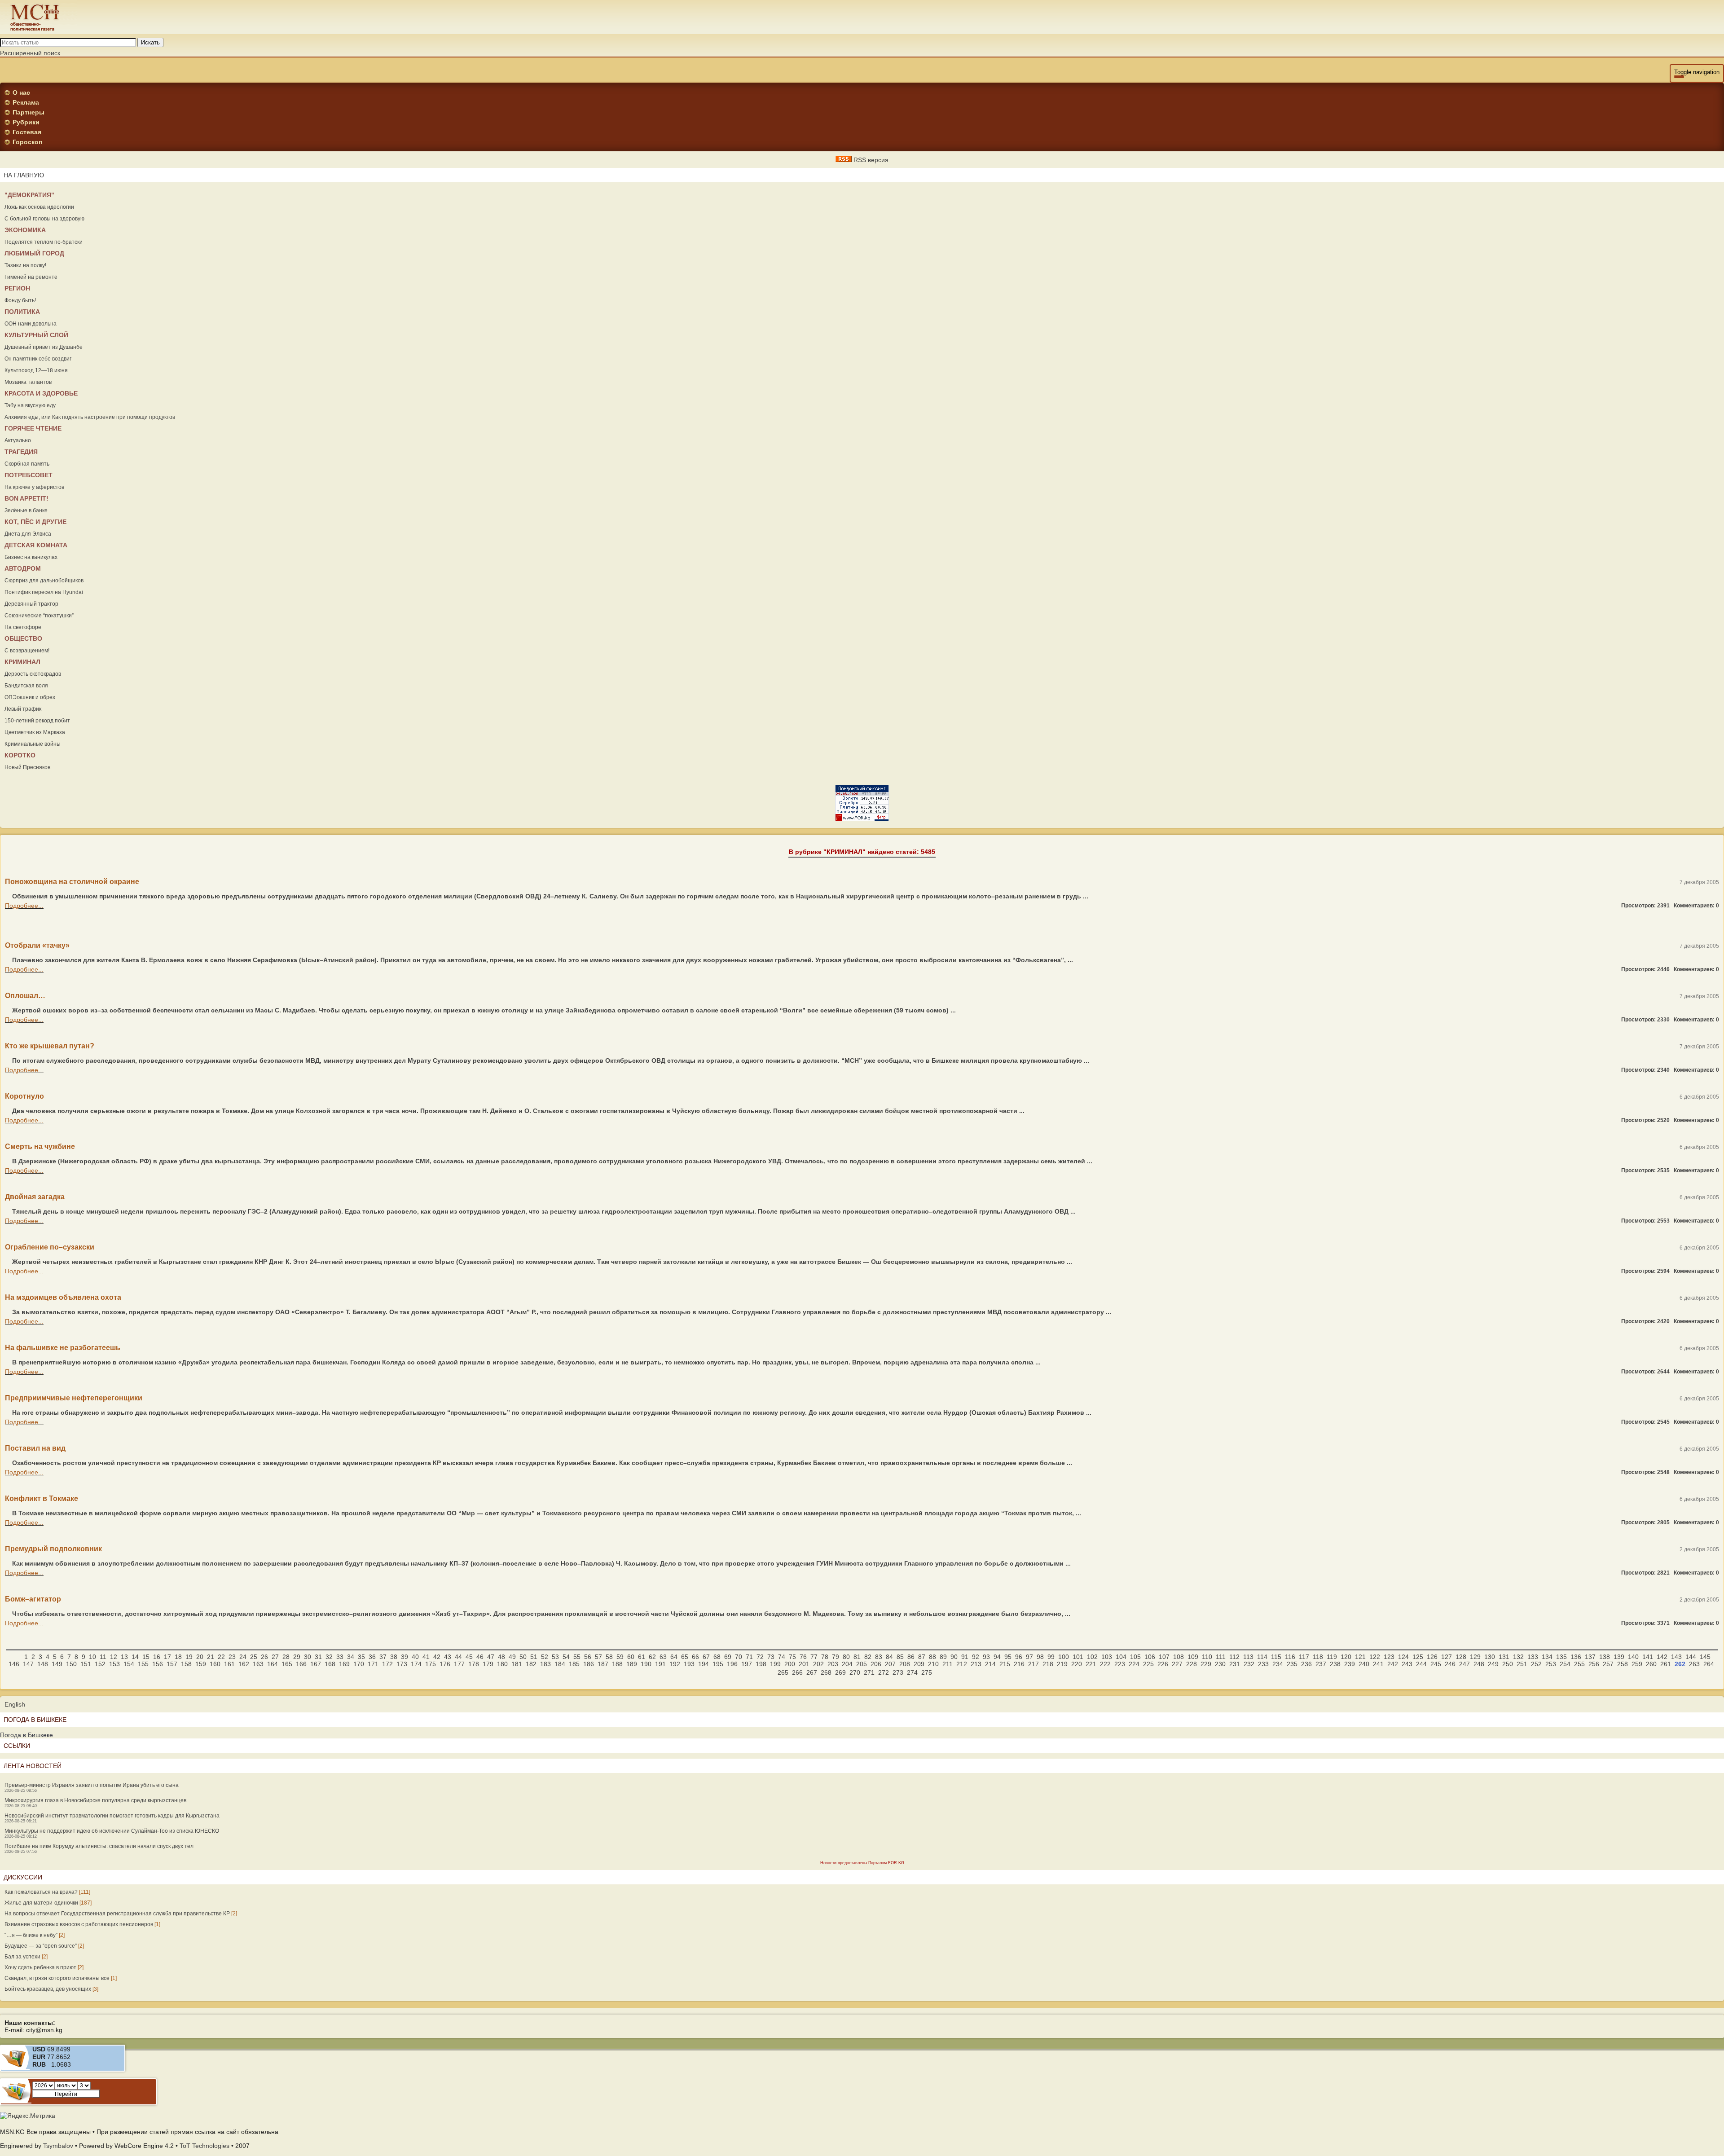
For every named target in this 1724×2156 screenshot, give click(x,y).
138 (1605, 1657)
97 (1029, 1657)
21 (211, 1657)
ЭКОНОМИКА (25, 230)
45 (469, 1657)
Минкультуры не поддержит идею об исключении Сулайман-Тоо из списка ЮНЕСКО (112, 1831)
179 (488, 1664)
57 (598, 1657)
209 (919, 1664)
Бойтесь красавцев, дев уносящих (48, 1989)
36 (372, 1657)
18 (178, 1657)
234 (1278, 1664)
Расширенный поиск (30, 53)
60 (631, 1657)
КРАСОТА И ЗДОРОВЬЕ (41, 393)
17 (167, 1657)
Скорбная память (27, 464)
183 (545, 1664)
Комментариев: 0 (1696, 906)
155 (143, 1664)
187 (603, 1664)
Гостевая (27, 132)
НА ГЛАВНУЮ (24, 175)
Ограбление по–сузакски (50, 1247)
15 (146, 1657)
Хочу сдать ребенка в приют (40, 1967)
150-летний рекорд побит (37, 721)
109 (1193, 1657)
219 (1062, 1664)
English (15, 1704)
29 (297, 1657)
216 (1019, 1664)
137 (1590, 1657)
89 (943, 1657)
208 (905, 1664)
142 (1662, 1657)
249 (1493, 1664)
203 (833, 1664)
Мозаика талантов (28, 382)
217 (1034, 1664)
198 (761, 1664)
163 (258, 1664)
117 (1304, 1657)
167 (316, 1664)
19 (189, 1657)
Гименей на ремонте (31, 277)
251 (1522, 1664)
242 (1393, 1664)
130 (1490, 1657)
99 (1051, 1657)
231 (1235, 1664)
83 (879, 1657)
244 (1421, 1664)
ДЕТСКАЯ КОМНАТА (36, 545)
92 (976, 1657)
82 (868, 1657)
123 (1389, 1657)
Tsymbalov (58, 2146)
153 (114, 1664)
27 (275, 1657)
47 (491, 1657)
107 (1164, 1657)
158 (186, 1664)
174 (416, 1664)
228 (1192, 1664)
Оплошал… (25, 996)
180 (502, 1664)
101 (1078, 1657)
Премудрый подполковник (53, 1549)
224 (1134, 1664)
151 (86, 1664)
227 (1177, 1664)
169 (344, 1664)
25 (254, 1657)
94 (997, 1657)
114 (1262, 1657)
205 (862, 1664)
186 (589, 1664)
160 (215, 1664)
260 (1651, 1664)
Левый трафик (23, 709)
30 (308, 1657)
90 (954, 1657)
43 (448, 1657)
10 (92, 1657)
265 (783, 1672)
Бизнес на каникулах (31, 557)
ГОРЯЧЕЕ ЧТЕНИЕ (33, 428)
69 (728, 1657)
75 (792, 1657)
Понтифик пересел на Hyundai (44, 592)
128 (1461, 1657)
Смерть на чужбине (40, 1146)
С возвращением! (27, 651)
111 (1221, 1657)
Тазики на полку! (25, 265)
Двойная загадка (35, 1197)
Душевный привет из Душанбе (44, 347)
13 (124, 1657)
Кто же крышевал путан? (50, 1046)
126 (1432, 1657)
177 (459, 1664)
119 (1332, 1657)
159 (201, 1664)
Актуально (18, 440)
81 (857, 1657)
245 (1436, 1664)
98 (1040, 1657)
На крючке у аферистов (34, 487)
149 (57, 1664)
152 (100, 1664)
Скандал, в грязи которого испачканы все (57, 1978)
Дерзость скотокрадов (33, 674)
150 (71, 1664)
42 (437, 1657)
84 (889, 1657)
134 (1547, 1657)
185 (574, 1664)
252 (1536, 1664)
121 (1360, 1657)
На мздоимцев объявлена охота (63, 1297)
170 (359, 1664)
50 (523, 1657)
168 (330, 1664)
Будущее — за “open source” (41, 1946)
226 (1163, 1664)
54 (566, 1657)
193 (689, 1664)
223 (1120, 1664)
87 (922, 1657)
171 (373, 1664)
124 (1403, 1657)
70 (739, 1657)
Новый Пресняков (27, 767)
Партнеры (29, 112)
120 (1346, 1657)
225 (1148, 1664)
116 (1290, 1657)
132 (1518, 1657)
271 (869, 1672)
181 (517, 1664)
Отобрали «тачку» (37, 945)
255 (1579, 1664)
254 (1565, 1664)
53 (555, 1657)
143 (1676, 1657)
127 (1447, 1657)
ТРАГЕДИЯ (21, 452)
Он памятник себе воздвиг (38, 359)
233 (1263, 1664)
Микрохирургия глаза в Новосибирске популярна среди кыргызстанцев (95, 1800)
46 (480, 1657)
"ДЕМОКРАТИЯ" (29, 195)
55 (577, 1657)
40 (415, 1657)
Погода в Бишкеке (26, 1735)
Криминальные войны (33, 744)
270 (855, 1672)
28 (286, 1657)
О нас (21, 92)
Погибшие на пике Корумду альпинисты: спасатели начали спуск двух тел (99, 1846)
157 (172, 1664)
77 (814, 1657)
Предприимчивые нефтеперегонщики (74, 1398)
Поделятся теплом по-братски (44, 242)
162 (244, 1664)
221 (1091, 1664)
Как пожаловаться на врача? (41, 1892)
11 (103, 1657)
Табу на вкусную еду (30, 405)
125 (1418, 1657)
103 (1107, 1657)
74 (782, 1657)
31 (318, 1657)
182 (531, 1664)
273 (898, 1672)
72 (760, 1657)
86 (911, 1657)
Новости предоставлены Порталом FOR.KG (862, 1863)
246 (1450, 1664)
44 (458, 1657)
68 (717, 1657)
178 (474, 1664)
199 (775, 1664)
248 (1479, 1664)
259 (1637, 1664)
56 (588, 1657)
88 (932, 1657)
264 (1709, 1664)
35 (361, 1657)
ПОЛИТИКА (22, 312)
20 (200, 1657)
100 (1064, 1657)
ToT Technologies (205, 2146)
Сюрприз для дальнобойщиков (44, 581)
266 (797, 1672)
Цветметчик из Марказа (35, 732)
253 (1551, 1664)
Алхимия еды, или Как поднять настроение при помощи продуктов (90, 417)
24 (243, 1657)
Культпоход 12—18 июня (36, 370)
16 (157, 1657)
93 (986, 1657)
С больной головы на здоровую (44, 219)
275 (927, 1672)
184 (560, 1664)
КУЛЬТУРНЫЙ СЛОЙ (36, 335)
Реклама (26, 102)
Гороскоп (27, 142)
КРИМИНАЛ (22, 662)
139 (1619, 1657)
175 (431, 1664)
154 (129, 1664)
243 (1407, 1664)
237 (1321, 1664)
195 (718, 1664)
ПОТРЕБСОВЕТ (29, 475)
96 (1019, 1657)
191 (660, 1664)
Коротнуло (24, 1096)
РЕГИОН (17, 288)
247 (1465, 1664)
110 (1207, 1657)
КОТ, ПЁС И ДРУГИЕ (35, 522)
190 (646, 1664)
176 (445, 1664)
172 (387, 1664)
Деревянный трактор (31, 604)
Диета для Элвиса (28, 534)
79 (836, 1657)
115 (1276, 1657)
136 (1576, 1657)
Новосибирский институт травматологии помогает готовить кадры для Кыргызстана (112, 1816)
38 (394, 1657)
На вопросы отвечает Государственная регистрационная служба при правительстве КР (117, 1914)
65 (685, 1657)
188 (617, 1664)
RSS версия (870, 160)
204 (847, 1664)
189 (632, 1664)
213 (976, 1664)
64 (674, 1657)
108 (1179, 1657)
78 (825, 1657)
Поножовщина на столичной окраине (72, 882)
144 (1691, 1657)
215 (1005, 1664)
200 (790, 1664)
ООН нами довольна (31, 324)
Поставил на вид (35, 1448)
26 (264, 1657)
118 (1318, 1657)
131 (1504, 1657)
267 (812, 1672)
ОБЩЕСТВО (23, 638)
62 (652, 1657)
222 (1105, 1664)
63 (663, 1657)
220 (1077, 1664)
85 (900, 1657)
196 (732, 1664)
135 (1561, 1657)
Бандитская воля (26, 686)
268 (826, 1672)
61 (642, 1657)
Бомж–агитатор (33, 1599)
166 (301, 1664)
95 (1008, 1657)
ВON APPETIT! (26, 498)
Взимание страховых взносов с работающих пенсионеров (79, 1924)
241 (1378, 1664)
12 (114, 1657)
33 (340, 1657)
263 (1694, 1664)
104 (1121, 1657)
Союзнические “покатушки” (39, 616)
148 (43, 1664)
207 (890, 1664)
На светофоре (23, 627)
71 (749, 1657)
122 (1375, 1657)
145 (1705, 1657)
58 (609, 1657)
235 (1292, 1664)
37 (383, 1657)
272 (884, 1672)
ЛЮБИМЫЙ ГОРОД (34, 253)
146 (14, 1664)
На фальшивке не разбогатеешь (63, 1348)
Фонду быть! (20, 300)
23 (232, 1657)
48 (501, 1657)
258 (1623, 1664)
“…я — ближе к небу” (31, 1935)
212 (962, 1664)
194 (704, 1664)
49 (512, 1657)
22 (221, 1657)
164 (273, 1664)
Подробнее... (24, 906)
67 (706, 1657)
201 (804, 1664)
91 (965, 1657)
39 (405, 1657)
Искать (150, 42)
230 (1220, 1664)
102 (1092, 1657)
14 (135, 1657)
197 (747, 1664)
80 (846, 1657)
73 (771, 1657)
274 (912, 1672)
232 (1249, 1664)
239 (1350, 1664)
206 (876, 1664)
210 (933, 1664)
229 (1206, 1664)
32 (329, 1657)
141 (1648, 1657)
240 (1364, 1664)
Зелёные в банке (26, 510)
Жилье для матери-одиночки (41, 1903)
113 (1248, 1657)
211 (948, 1664)
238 (1335, 1664)
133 (1533, 1657)
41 (426, 1657)
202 (818, 1664)
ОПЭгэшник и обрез (30, 697)
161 (229, 1664)
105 (1135, 1657)
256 (1594, 1664)
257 (1608, 1664)
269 (840, 1672)
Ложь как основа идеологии (39, 207)
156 (158, 1664)
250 (1508, 1664)
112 (1234, 1657)
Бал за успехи (22, 1957)
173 (402, 1664)
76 (803, 1657)
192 (675, 1664)
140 (1633, 1657)
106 (1150, 1657)
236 (1306, 1664)
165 (287, 1664)
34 (351, 1657)
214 (990, 1664)
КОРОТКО (20, 755)
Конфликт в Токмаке (42, 1498)
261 (1666, 1664)
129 (1475, 1657)
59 (620, 1657)
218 (1048, 1664)
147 (28, 1664)
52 (545, 1657)
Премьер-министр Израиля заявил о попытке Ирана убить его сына (92, 1785)
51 (534, 1657)
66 (695, 1657)
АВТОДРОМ (23, 568)
